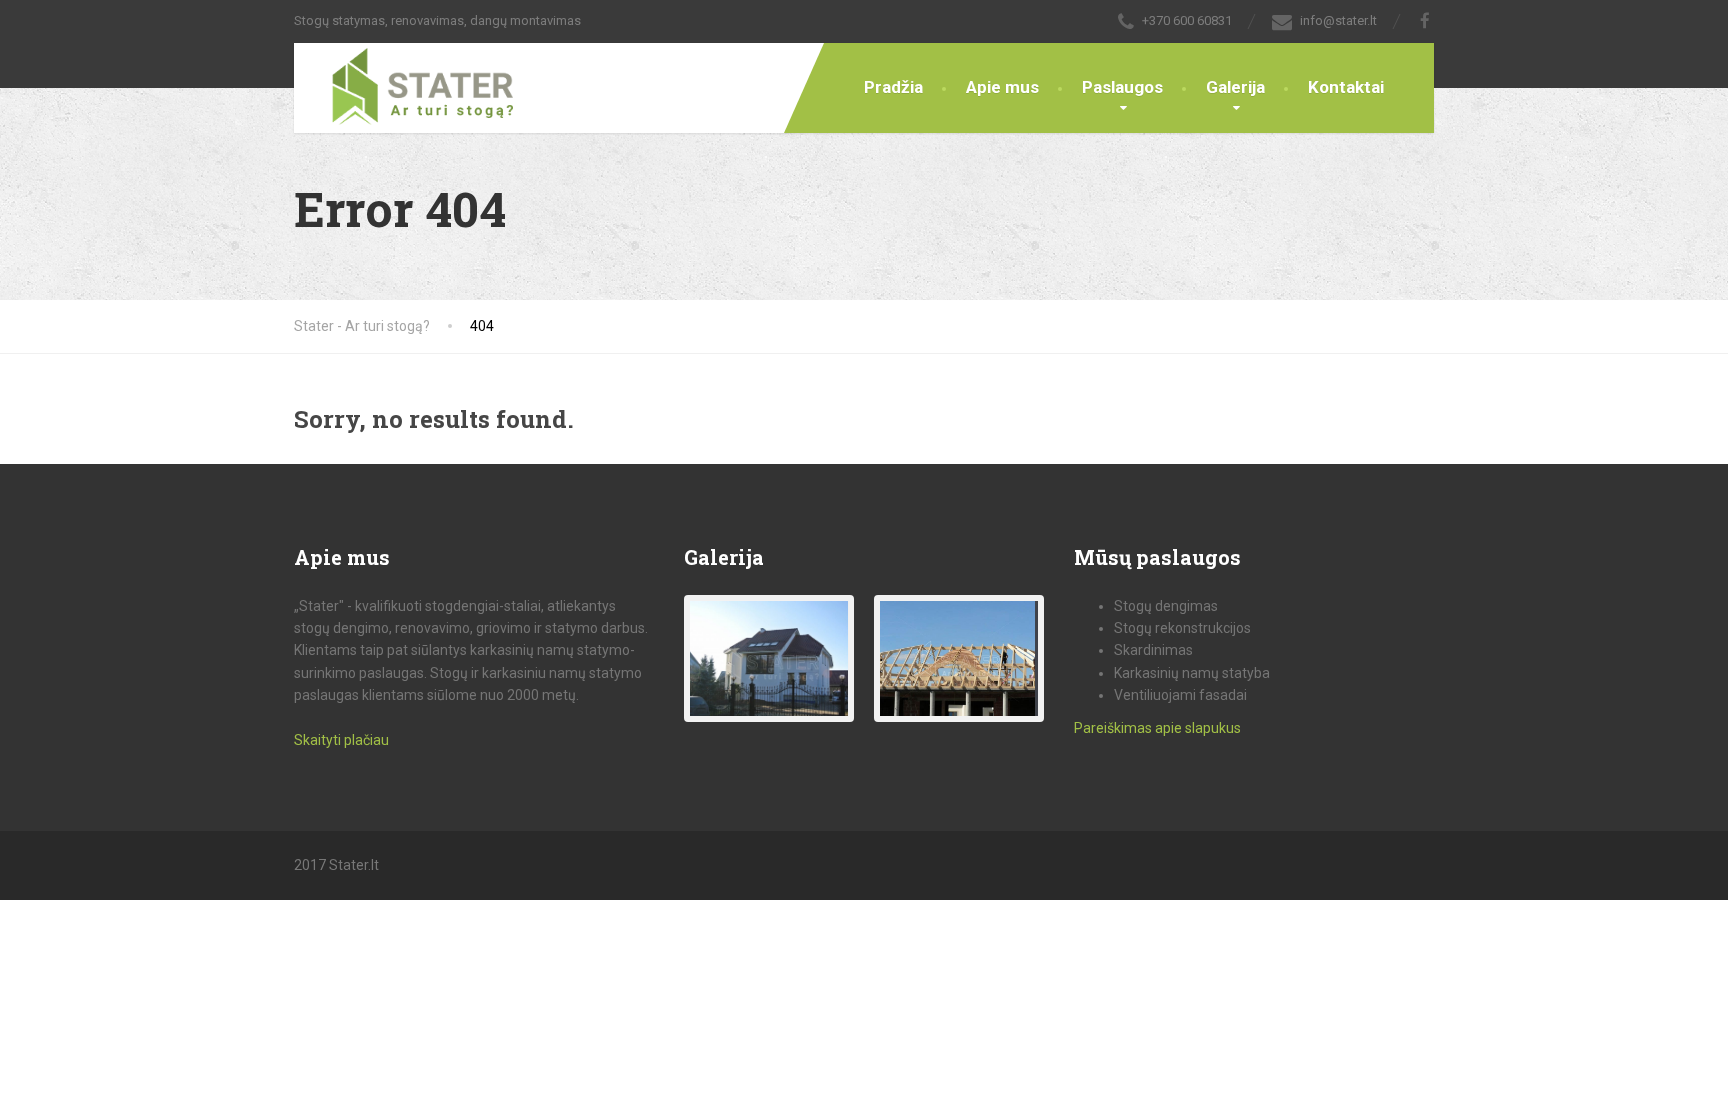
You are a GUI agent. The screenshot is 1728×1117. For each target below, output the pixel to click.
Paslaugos (1122, 87)
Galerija (1235, 87)
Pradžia (893, 87)
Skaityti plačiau (341, 740)
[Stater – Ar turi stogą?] (407, 84)
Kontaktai (1346, 87)
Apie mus (1002, 87)
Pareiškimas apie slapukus (1157, 728)
